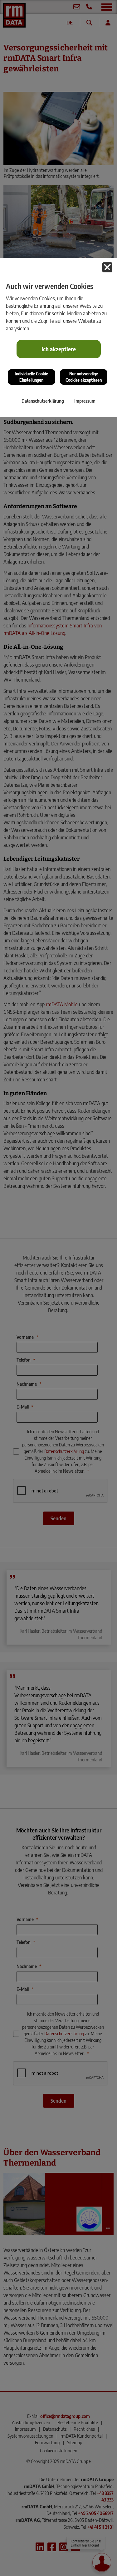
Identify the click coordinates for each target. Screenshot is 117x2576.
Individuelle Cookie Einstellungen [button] (31, 377)
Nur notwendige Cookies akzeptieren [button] (84, 377)
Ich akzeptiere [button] (59, 349)
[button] (107, 267)
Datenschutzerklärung (43, 401)
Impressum (85, 401)
